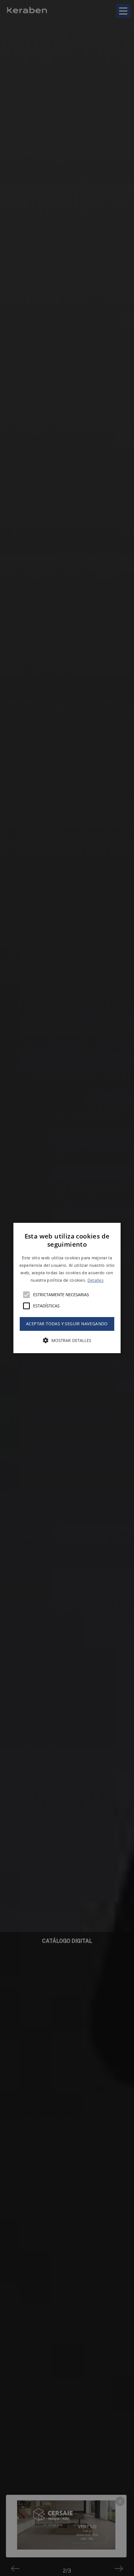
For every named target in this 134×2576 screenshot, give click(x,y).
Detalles (95, 1280)
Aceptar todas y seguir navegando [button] (67, 1324)
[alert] (67, 1288)
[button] (67, 1288)
